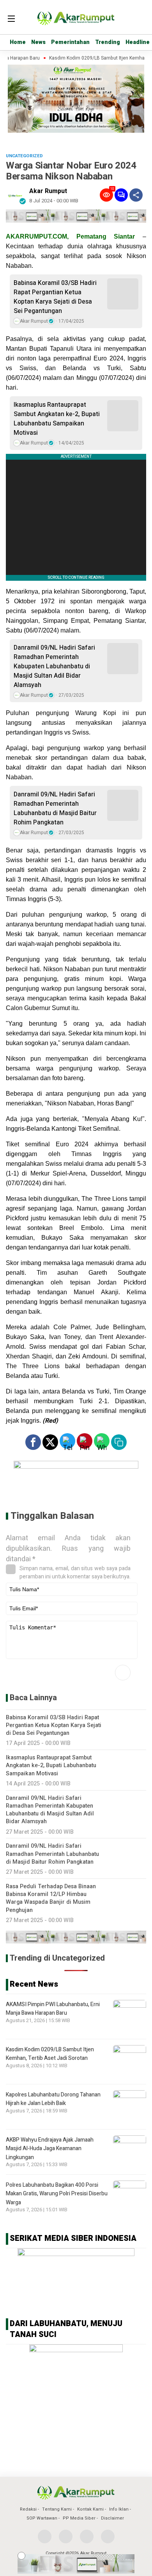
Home (18, 42)
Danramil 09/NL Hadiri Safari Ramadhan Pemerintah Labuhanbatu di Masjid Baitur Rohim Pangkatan (55, 808)
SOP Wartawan (42, 2518)
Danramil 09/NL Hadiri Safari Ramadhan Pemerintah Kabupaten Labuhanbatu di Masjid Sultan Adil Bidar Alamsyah (54, 666)
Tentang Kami (57, 2509)
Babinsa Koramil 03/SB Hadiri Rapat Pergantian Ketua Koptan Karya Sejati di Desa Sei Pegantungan (55, 297)
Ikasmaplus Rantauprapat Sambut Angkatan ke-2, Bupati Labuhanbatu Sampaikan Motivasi (57, 419)
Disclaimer (112, 2518)
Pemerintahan (70, 42)
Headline (138, 42)
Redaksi (28, 2509)
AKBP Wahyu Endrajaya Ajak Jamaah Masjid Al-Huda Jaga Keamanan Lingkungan (50, 2149)
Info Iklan (119, 2509)
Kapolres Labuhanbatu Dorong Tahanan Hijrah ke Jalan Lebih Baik (53, 2099)
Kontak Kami (90, 2509)
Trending (108, 42)
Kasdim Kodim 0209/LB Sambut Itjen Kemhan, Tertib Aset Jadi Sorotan (50, 2054)
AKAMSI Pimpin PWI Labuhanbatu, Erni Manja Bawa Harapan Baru (53, 2009)
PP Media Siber (79, 2518)
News (38, 42)
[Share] (136, 195)
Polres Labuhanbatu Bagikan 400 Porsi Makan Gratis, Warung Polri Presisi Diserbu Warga (57, 2194)
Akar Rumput (48, 191)
